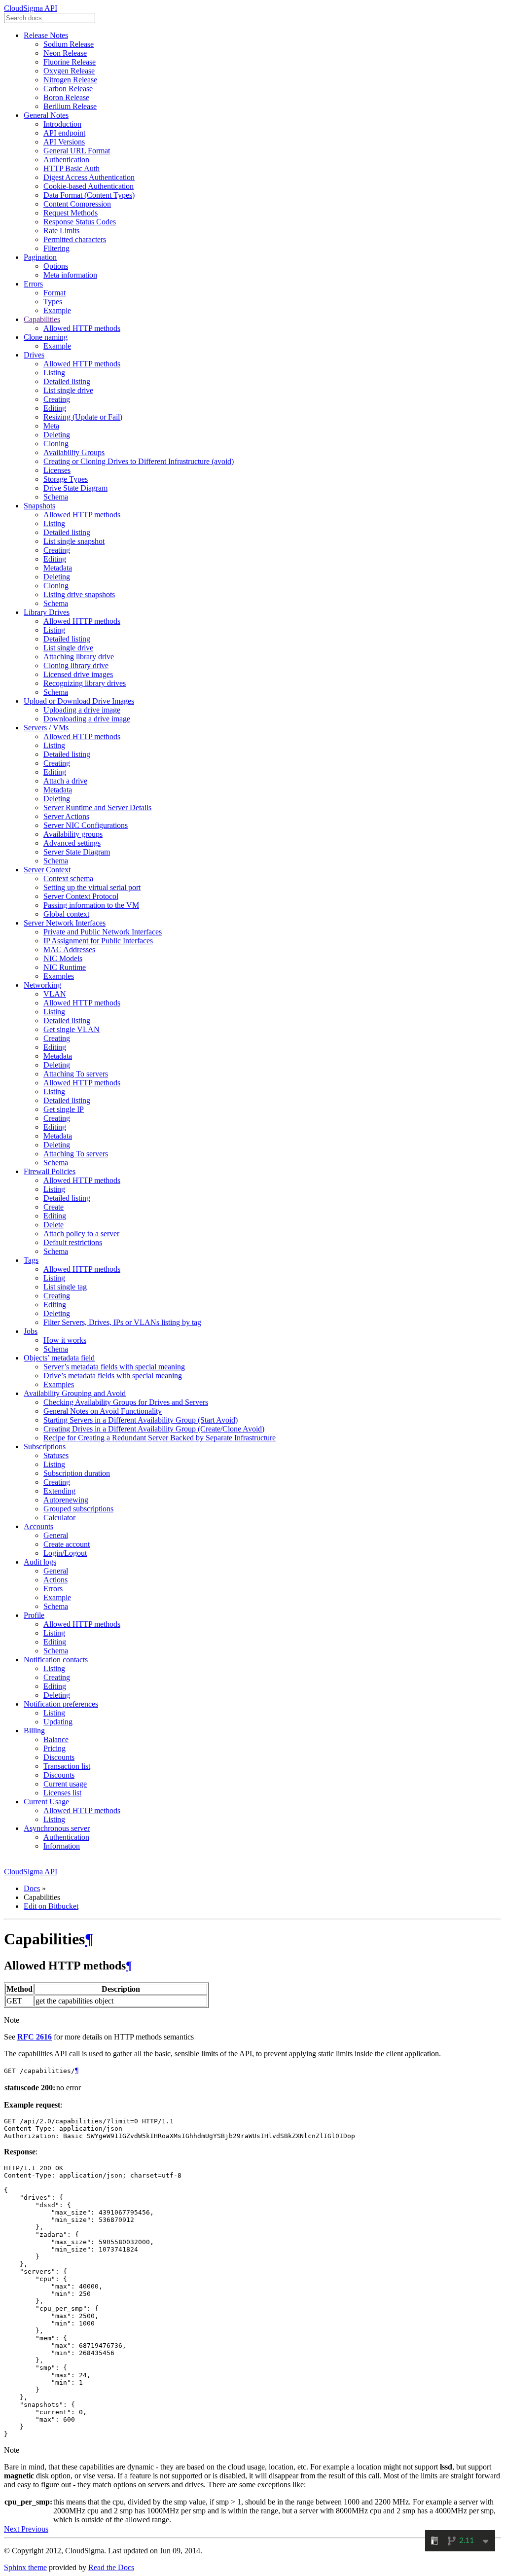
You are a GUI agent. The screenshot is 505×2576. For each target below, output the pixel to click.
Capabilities (42, 319)
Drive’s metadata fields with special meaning (113, 1376)
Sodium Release (69, 44)
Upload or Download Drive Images (79, 701)
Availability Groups (74, 452)
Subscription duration (77, 1473)
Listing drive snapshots (79, 594)
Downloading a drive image (87, 719)
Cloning (56, 444)
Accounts (38, 1526)
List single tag (65, 1287)
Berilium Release (70, 106)
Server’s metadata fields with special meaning (114, 1367)
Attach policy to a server (81, 1234)
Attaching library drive (79, 657)
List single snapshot (74, 541)
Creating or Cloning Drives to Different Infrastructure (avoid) (139, 461)
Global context (66, 914)
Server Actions (66, 816)
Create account (67, 1544)
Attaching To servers (76, 1074)
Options (56, 266)
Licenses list (62, 1793)
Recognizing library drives (85, 683)
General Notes (46, 115)
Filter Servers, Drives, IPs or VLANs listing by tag (122, 1322)
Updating (58, 1722)
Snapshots (39, 506)
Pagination (40, 257)
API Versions (64, 142)
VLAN (55, 994)
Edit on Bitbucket (51, 1906)
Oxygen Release (69, 71)
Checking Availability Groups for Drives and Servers (126, 1402)
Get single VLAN (72, 1029)
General (56, 1535)
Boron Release (66, 97)
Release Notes (46, 35)
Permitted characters (75, 239)
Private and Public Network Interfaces (103, 932)
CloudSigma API (31, 8)
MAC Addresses (69, 949)
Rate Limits (61, 231)
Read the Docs (111, 2567)
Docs (32, 1888)
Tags (31, 1260)
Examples (59, 976)
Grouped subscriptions (78, 1509)
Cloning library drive (76, 665)
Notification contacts (56, 1660)
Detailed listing (67, 381)
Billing (34, 1731)
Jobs (31, 1331)
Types (53, 302)
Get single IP (64, 1109)
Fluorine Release (70, 62)
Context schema (68, 878)
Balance (56, 1739)
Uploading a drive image (82, 710)
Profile (34, 1615)
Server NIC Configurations (86, 825)
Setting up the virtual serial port (92, 887)
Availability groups (73, 834)
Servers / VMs (46, 728)
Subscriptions (45, 1447)
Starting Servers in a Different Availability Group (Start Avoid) (141, 1420)
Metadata (58, 568)
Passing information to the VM (91, 905)
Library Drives (47, 612)
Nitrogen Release (70, 80)
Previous (35, 2529)
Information (62, 1846)
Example (57, 310)
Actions (55, 1580)
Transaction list (67, 1766)
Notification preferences (61, 1704)
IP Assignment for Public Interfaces (98, 941)
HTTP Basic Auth (72, 168)
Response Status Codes (80, 222)
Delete (54, 1225)
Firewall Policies (50, 1171)
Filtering (56, 248)
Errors (33, 284)
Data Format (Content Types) (89, 195)
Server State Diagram (77, 852)
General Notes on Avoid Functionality (103, 1411)
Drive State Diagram (75, 488)
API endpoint (64, 133)
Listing (54, 373)
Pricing (54, 1748)
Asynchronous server (57, 1828)
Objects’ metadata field (59, 1358)
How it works (65, 1340)
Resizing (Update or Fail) (83, 417)
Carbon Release (68, 89)
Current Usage (46, 1802)
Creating (57, 399)
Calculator (59, 1518)
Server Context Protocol (81, 896)
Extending (59, 1491)
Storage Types (66, 479)
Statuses (56, 1455)
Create (54, 1207)
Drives (34, 355)
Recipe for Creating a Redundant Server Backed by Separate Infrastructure (160, 1438)
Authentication (66, 160)
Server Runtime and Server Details (97, 807)
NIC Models (63, 958)
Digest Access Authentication (89, 177)
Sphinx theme (25, 2567)
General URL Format (77, 151)
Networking (42, 985)
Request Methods (71, 213)
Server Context (47, 870)
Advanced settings (72, 843)
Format (54, 293)
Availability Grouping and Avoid (75, 1393)
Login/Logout (65, 1553)
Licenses (57, 470)
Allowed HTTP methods (82, 328)
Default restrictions (73, 1242)
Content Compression (77, 204)
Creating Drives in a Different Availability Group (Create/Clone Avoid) (154, 1429)
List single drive (68, 390)
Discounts (59, 1757)
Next (13, 2529)
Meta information (70, 275)
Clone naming (46, 337)
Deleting (57, 435)
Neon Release (65, 53)
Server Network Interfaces (65, 923)
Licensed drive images (78, 674)
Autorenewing (66, 1500)
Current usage (65, 1784)
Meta (51, 426)
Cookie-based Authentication (89, 186)
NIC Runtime (65, 967)
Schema (56, 497)
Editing (55, 408)
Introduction (62, 124)
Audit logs (40, 1562)
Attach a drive (65, 781)
